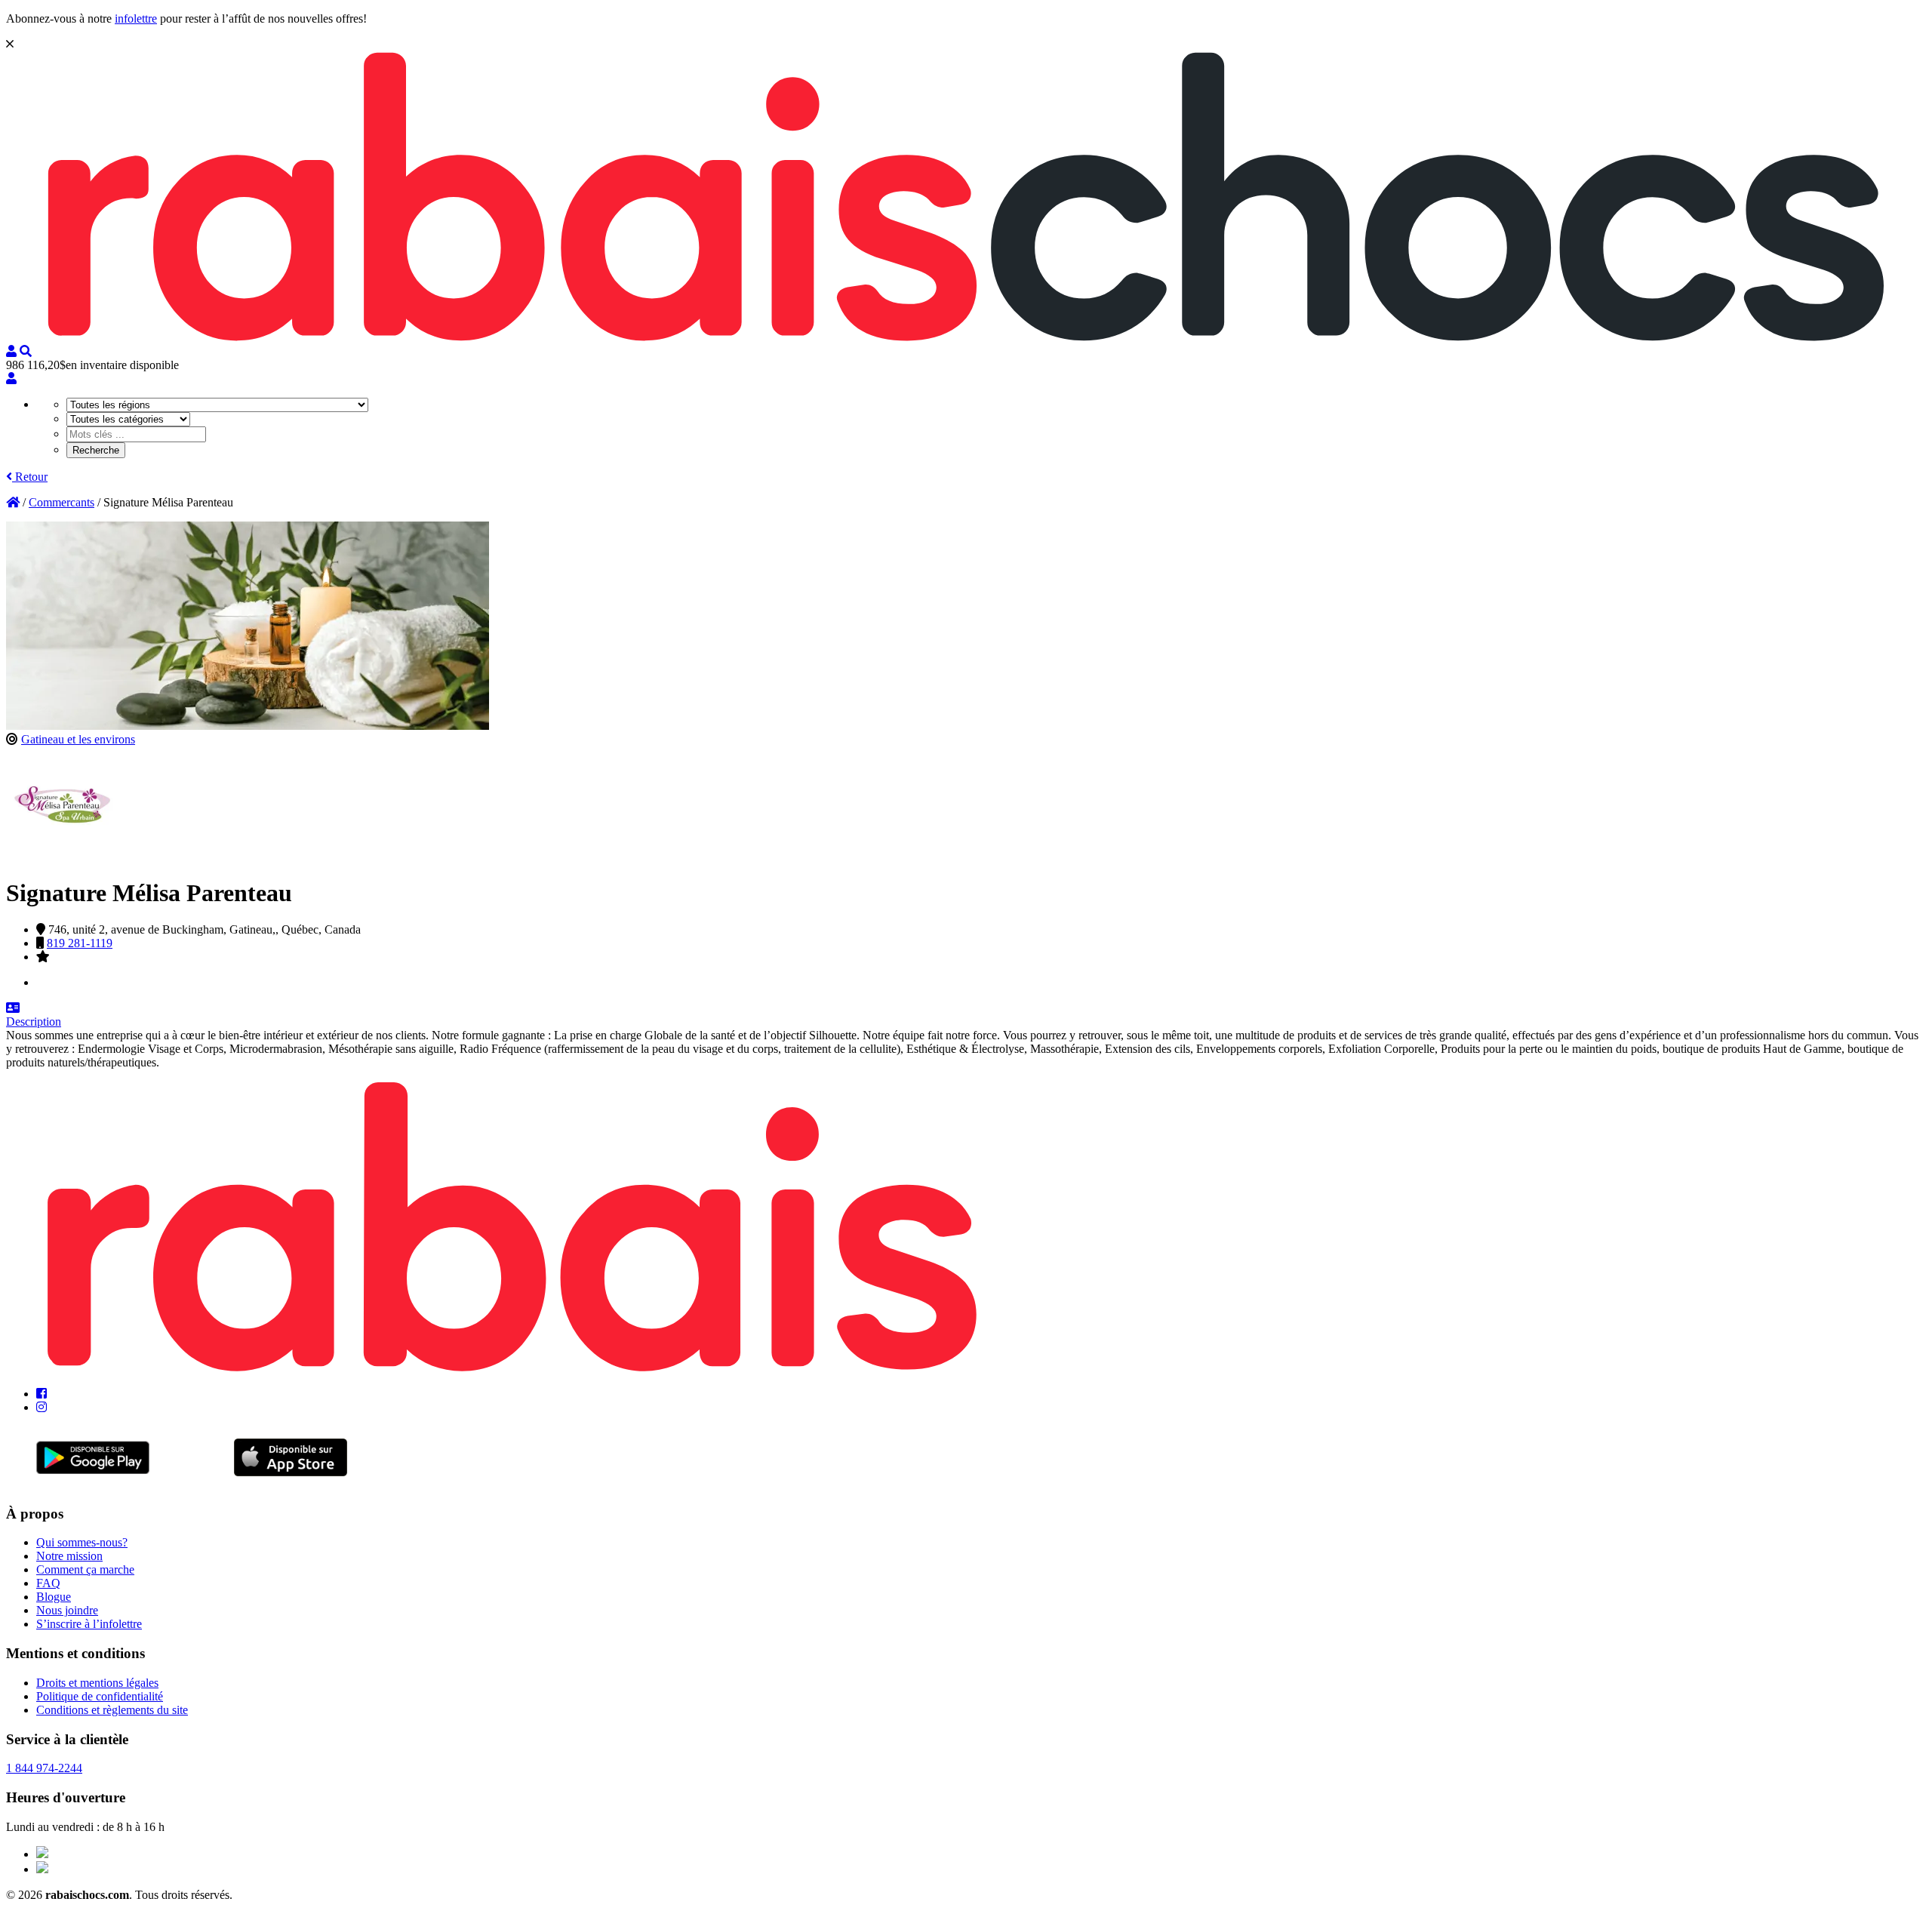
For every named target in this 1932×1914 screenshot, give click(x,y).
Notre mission (69, 1556)
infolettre (136, 18)
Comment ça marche (85, 1569)
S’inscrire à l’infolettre (89, 1624)
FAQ (48, 1583)
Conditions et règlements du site (112, 1710)
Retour (30, 477)
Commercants (62, 502)
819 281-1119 (80, 943)
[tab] (966, 1015)
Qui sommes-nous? (82, 1542)
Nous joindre (67, 1610)
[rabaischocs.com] (966, 338)
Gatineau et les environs (78, 739)
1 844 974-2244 (44, 1768)
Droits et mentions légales (97, 1683)
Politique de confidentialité (100, 1696)
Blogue (54, 1597)
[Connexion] (11, 378)
